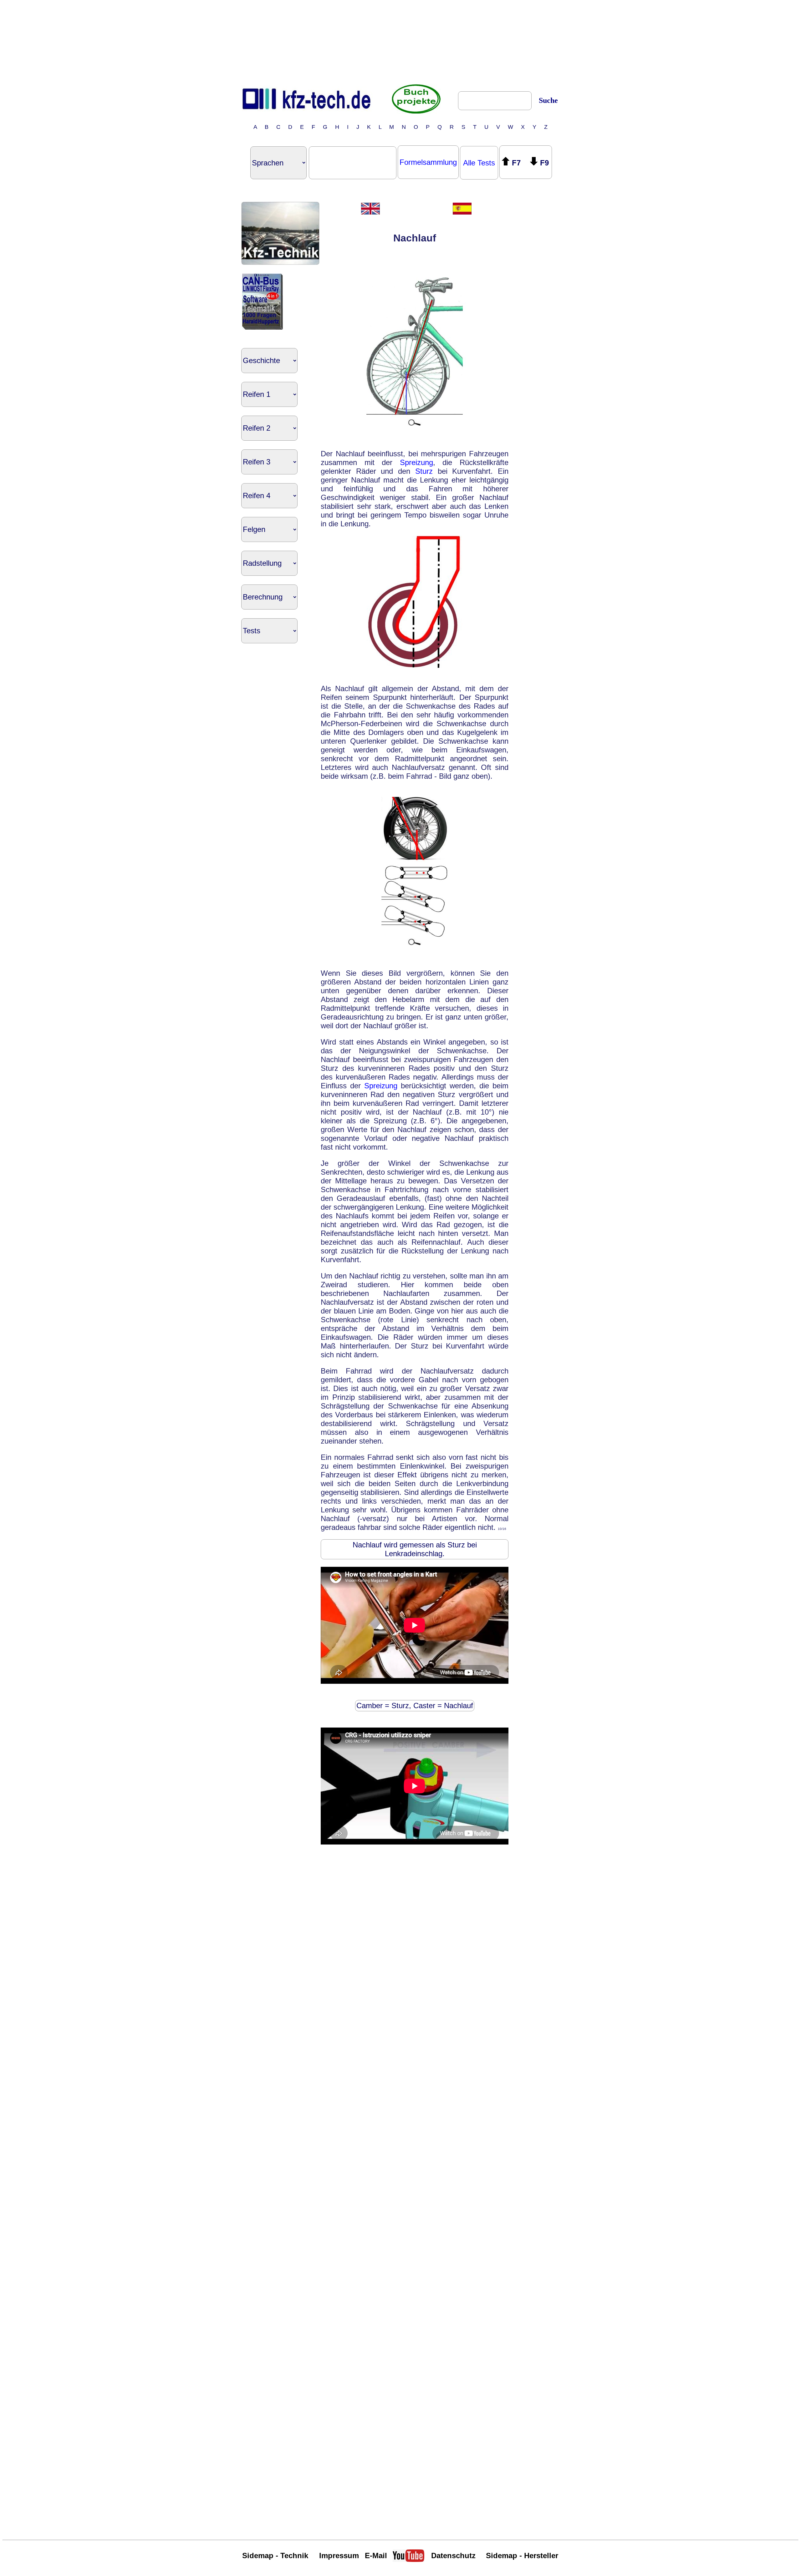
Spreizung (416, 462)
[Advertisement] (400, 42)
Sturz (424, 471)
